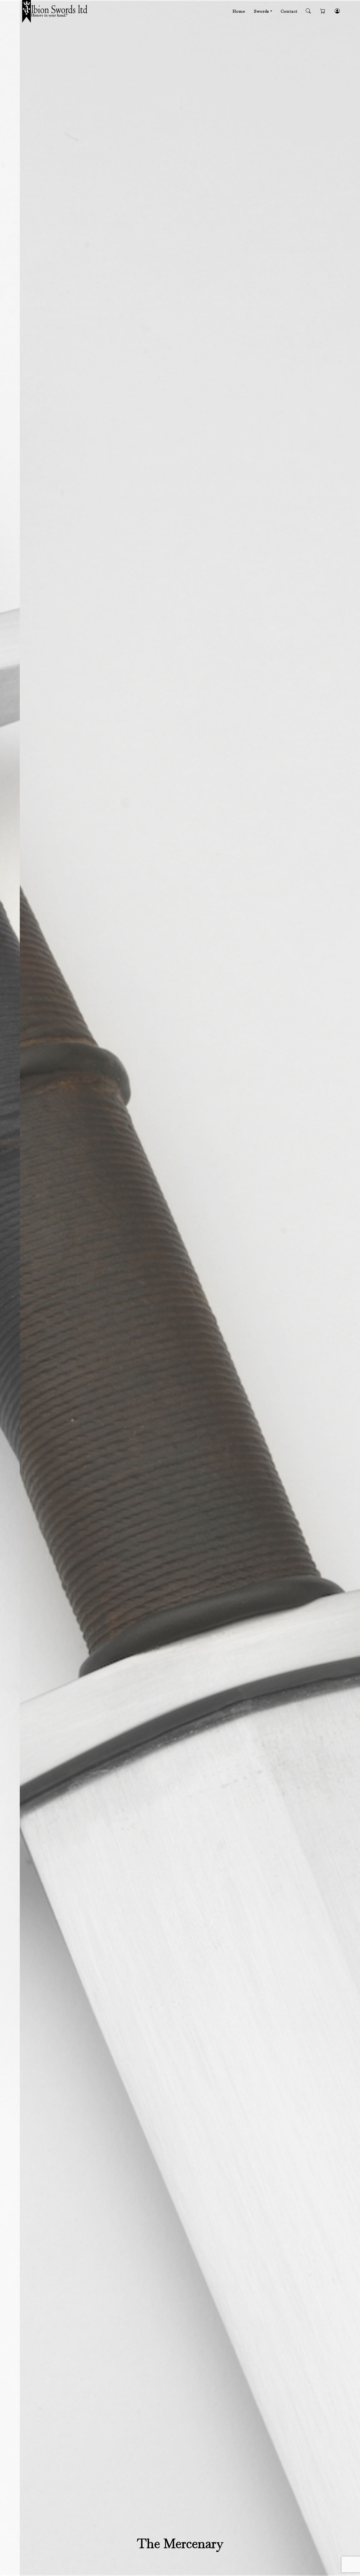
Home (239, 11)
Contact (289, 11)
